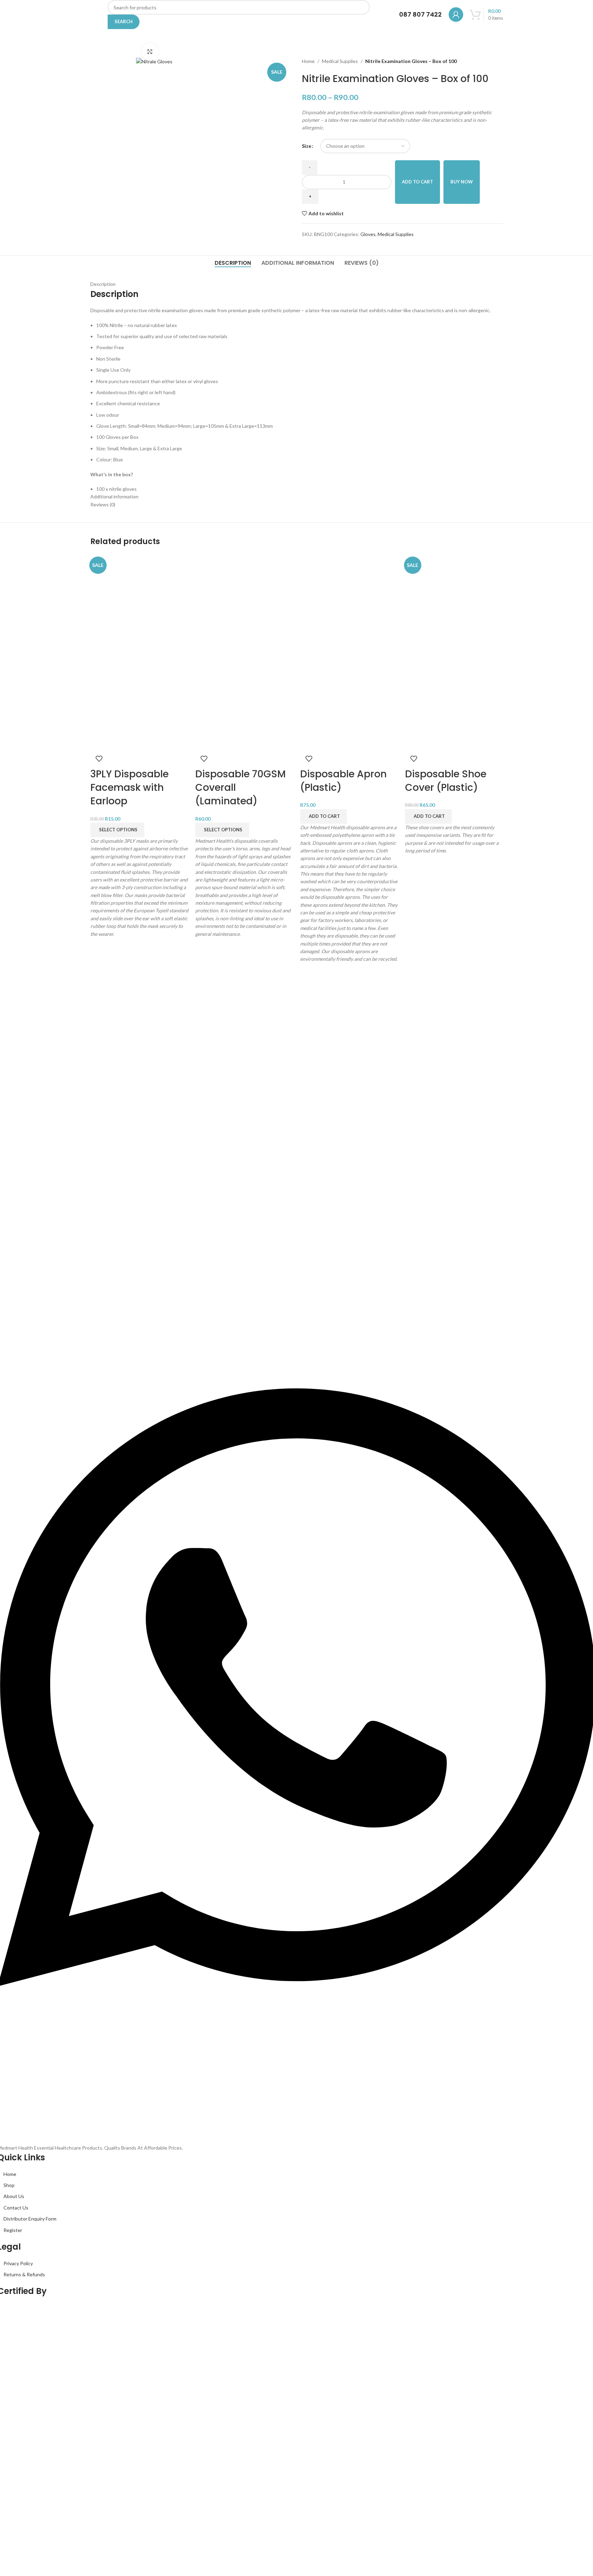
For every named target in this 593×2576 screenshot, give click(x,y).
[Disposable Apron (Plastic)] (349, 602)
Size (307, 146)
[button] (324, 816)
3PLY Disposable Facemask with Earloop (129, 788)
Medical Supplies (340, 61)
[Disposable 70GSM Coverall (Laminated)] (244, 602)
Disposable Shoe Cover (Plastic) (446, 781)
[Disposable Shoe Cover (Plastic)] (454, 602)
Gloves (368, 234)
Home (308, 61)
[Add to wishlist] (99, 759)
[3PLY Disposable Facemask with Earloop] (139, 602)
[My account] (456, 15)
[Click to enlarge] (150, 52)
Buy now (462, 182)
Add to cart (417, 182)
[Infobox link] (414, 15)
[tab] (233, 263)
